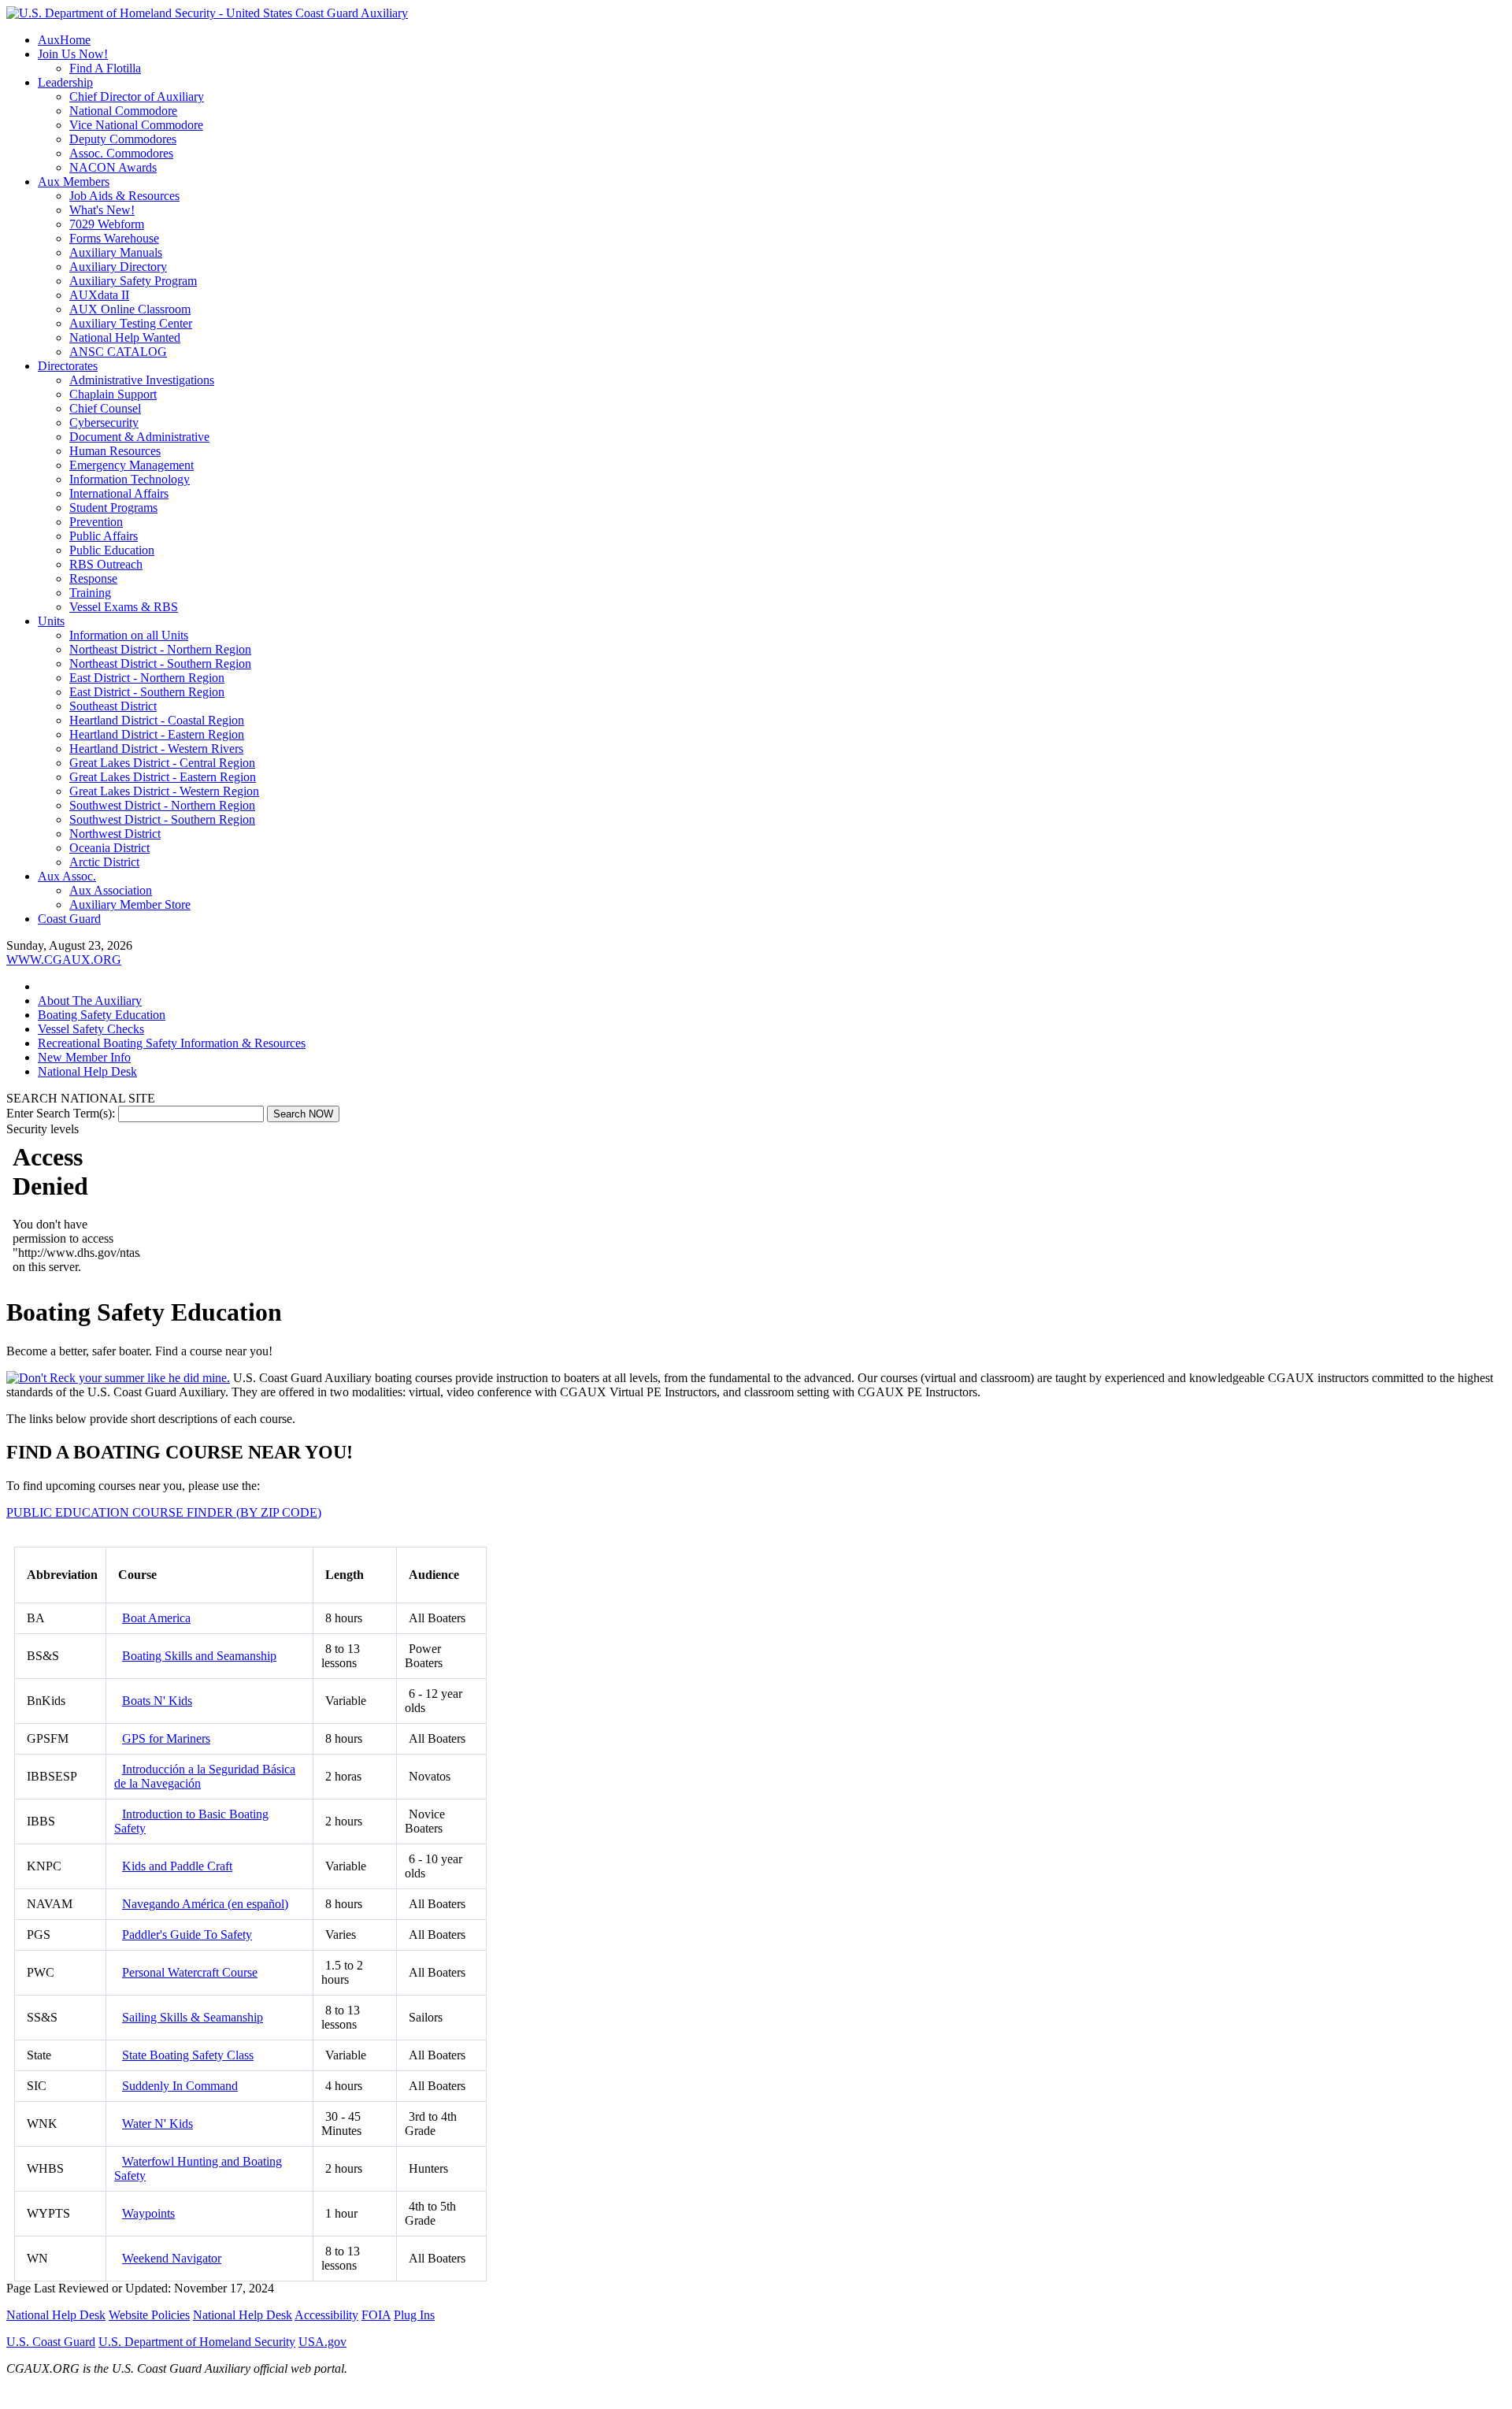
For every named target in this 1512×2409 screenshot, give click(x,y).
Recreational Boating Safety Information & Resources (172, 1043)
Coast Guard (69, 919)
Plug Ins (414, 2315)
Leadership (65, 82)
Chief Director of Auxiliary (137, 96)
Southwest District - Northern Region (162, 805)
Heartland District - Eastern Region (157, 734)
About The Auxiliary (90, 1001)
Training (90, 593)
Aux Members (74, 182)
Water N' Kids (157, 2124)
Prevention (96, 522)
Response (93, 578)
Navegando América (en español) (205, 1904)
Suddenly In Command (180, 2086)
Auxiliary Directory (118, 267)
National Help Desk (87, 1071)
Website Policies (149, 2315)
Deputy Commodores (123, 139)
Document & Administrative (139, 437)
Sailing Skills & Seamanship (193, 2017)
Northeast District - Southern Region (160, 663)
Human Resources (115, 451)
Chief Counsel (105, 408)
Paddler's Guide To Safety (187, 1935)
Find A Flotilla (105, 68)
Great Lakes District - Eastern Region (163, 777)
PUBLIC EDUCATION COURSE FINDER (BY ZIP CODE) (164, 1512)
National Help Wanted (125, 337)
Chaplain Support (113, 394)
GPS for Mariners (166, 1738)
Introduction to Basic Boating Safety (191, 1821)
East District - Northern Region (147, 678)
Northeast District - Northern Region (160, 649)
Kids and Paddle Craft (177, 1866)
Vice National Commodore (136, 125)
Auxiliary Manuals (116, 252)
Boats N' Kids (157, 1701)
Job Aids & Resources (124, 196)
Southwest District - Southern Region (162, 819)
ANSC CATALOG (118, 352)
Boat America (156, 1618)
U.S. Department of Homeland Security (197, 2342)
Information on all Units (129, 635)
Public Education (112, 550)
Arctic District (104, 862)
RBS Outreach (106, 564)
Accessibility (326, 2315)
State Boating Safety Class (188, 2055)
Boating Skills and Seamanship (199, 1656)
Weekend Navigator (172, 2258)
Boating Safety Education (102, 1015)
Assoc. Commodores (121, 153)
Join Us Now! (73, 54)
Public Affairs (104, 536)
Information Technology (130, 479)
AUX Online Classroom (130, 309)
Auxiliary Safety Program (133, 281)
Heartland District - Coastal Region (157, 720)
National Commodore (123, 111)
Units (51, 621)
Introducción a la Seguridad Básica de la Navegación (205, 1776)
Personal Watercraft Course (190, 1972)
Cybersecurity (104, 423)
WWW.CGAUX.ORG (64, 960)
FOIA (376, 2315)
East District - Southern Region (147, 692)
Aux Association (111, 890)
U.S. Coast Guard (51, 2342)
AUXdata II (99, 295)
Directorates (68, 366)
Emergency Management (132, 465)
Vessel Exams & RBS (124, 607)
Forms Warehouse (114, 238)
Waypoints (148, 2213)
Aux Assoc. (67, 876)
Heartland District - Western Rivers (156, 749)
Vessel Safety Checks (91, 1029)
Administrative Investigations (142, 380)
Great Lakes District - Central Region (162, 763)
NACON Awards (113, 167)
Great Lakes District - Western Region (164, 791)
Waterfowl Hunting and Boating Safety (198, 2168)
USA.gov (322, 2342)
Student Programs (113, 508)
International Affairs (119, 493)
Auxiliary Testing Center (131, 323)
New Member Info (84, 1057)
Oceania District (109, 848)
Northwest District (115, 834)
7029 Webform (107, 224)
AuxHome (64, 40)
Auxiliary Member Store (130, 904)
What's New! (102, 210)
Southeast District (113, 706)
